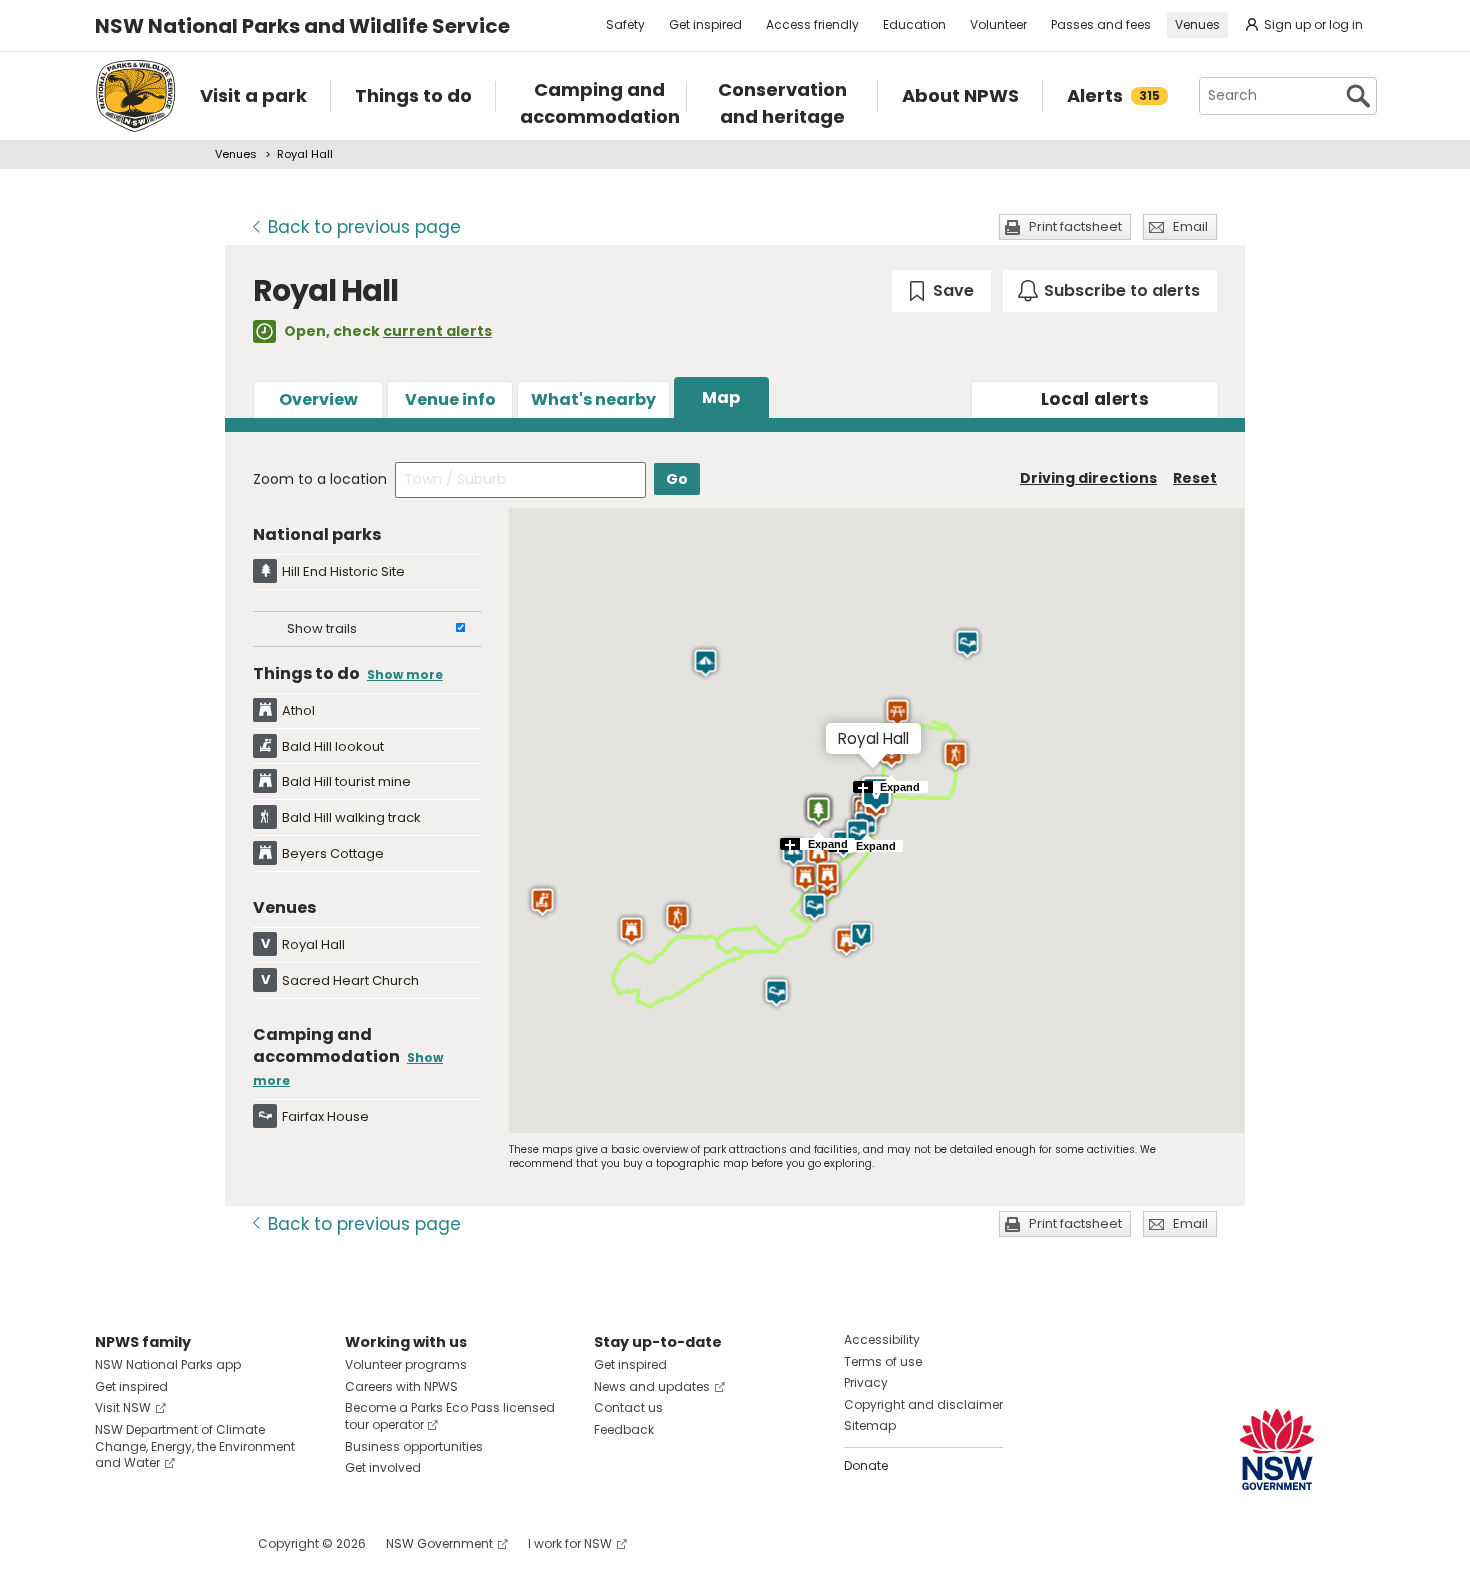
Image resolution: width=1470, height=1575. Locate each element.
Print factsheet (1075, 226)
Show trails (322, 628)
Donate (866, 1465)
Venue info (450, 399)
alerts (1095, 399)
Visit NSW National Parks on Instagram (156, 1543)
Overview (318, 399)
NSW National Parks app (168, 1364)
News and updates (652, 1386)
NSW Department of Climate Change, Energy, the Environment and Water (195, 1446)
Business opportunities (414, 1446)
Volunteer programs (406, 1364)
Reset (1195, 478)
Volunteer (998, 24)
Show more (405, 674)
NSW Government (439, 1543)
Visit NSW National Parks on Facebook (113, 1543)
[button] (805, 878)
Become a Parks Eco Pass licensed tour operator (450, 1416)
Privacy (866, 1382)
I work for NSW (570, 1543)
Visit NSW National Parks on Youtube (199, 1543)
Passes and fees (1101, 24)
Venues (1197, 24)
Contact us (628, 1407)
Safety (625, 24)
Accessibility (882, 1339)
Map (721, 397)
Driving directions (1088, 478)
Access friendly (812, 24)
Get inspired (705, 24)
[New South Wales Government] (1277, 1449)
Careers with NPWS (401, 1386)
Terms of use (883, 1361)
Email (1190, 226)
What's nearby (593, 399)
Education (914, 24)
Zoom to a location (320, 479)
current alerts (437, 331)
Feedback (624, 1429)
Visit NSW (123, 1407)
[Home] (135, 96)
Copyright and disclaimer (923, 1404)
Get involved (383, 1467)
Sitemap (870, 1425)
